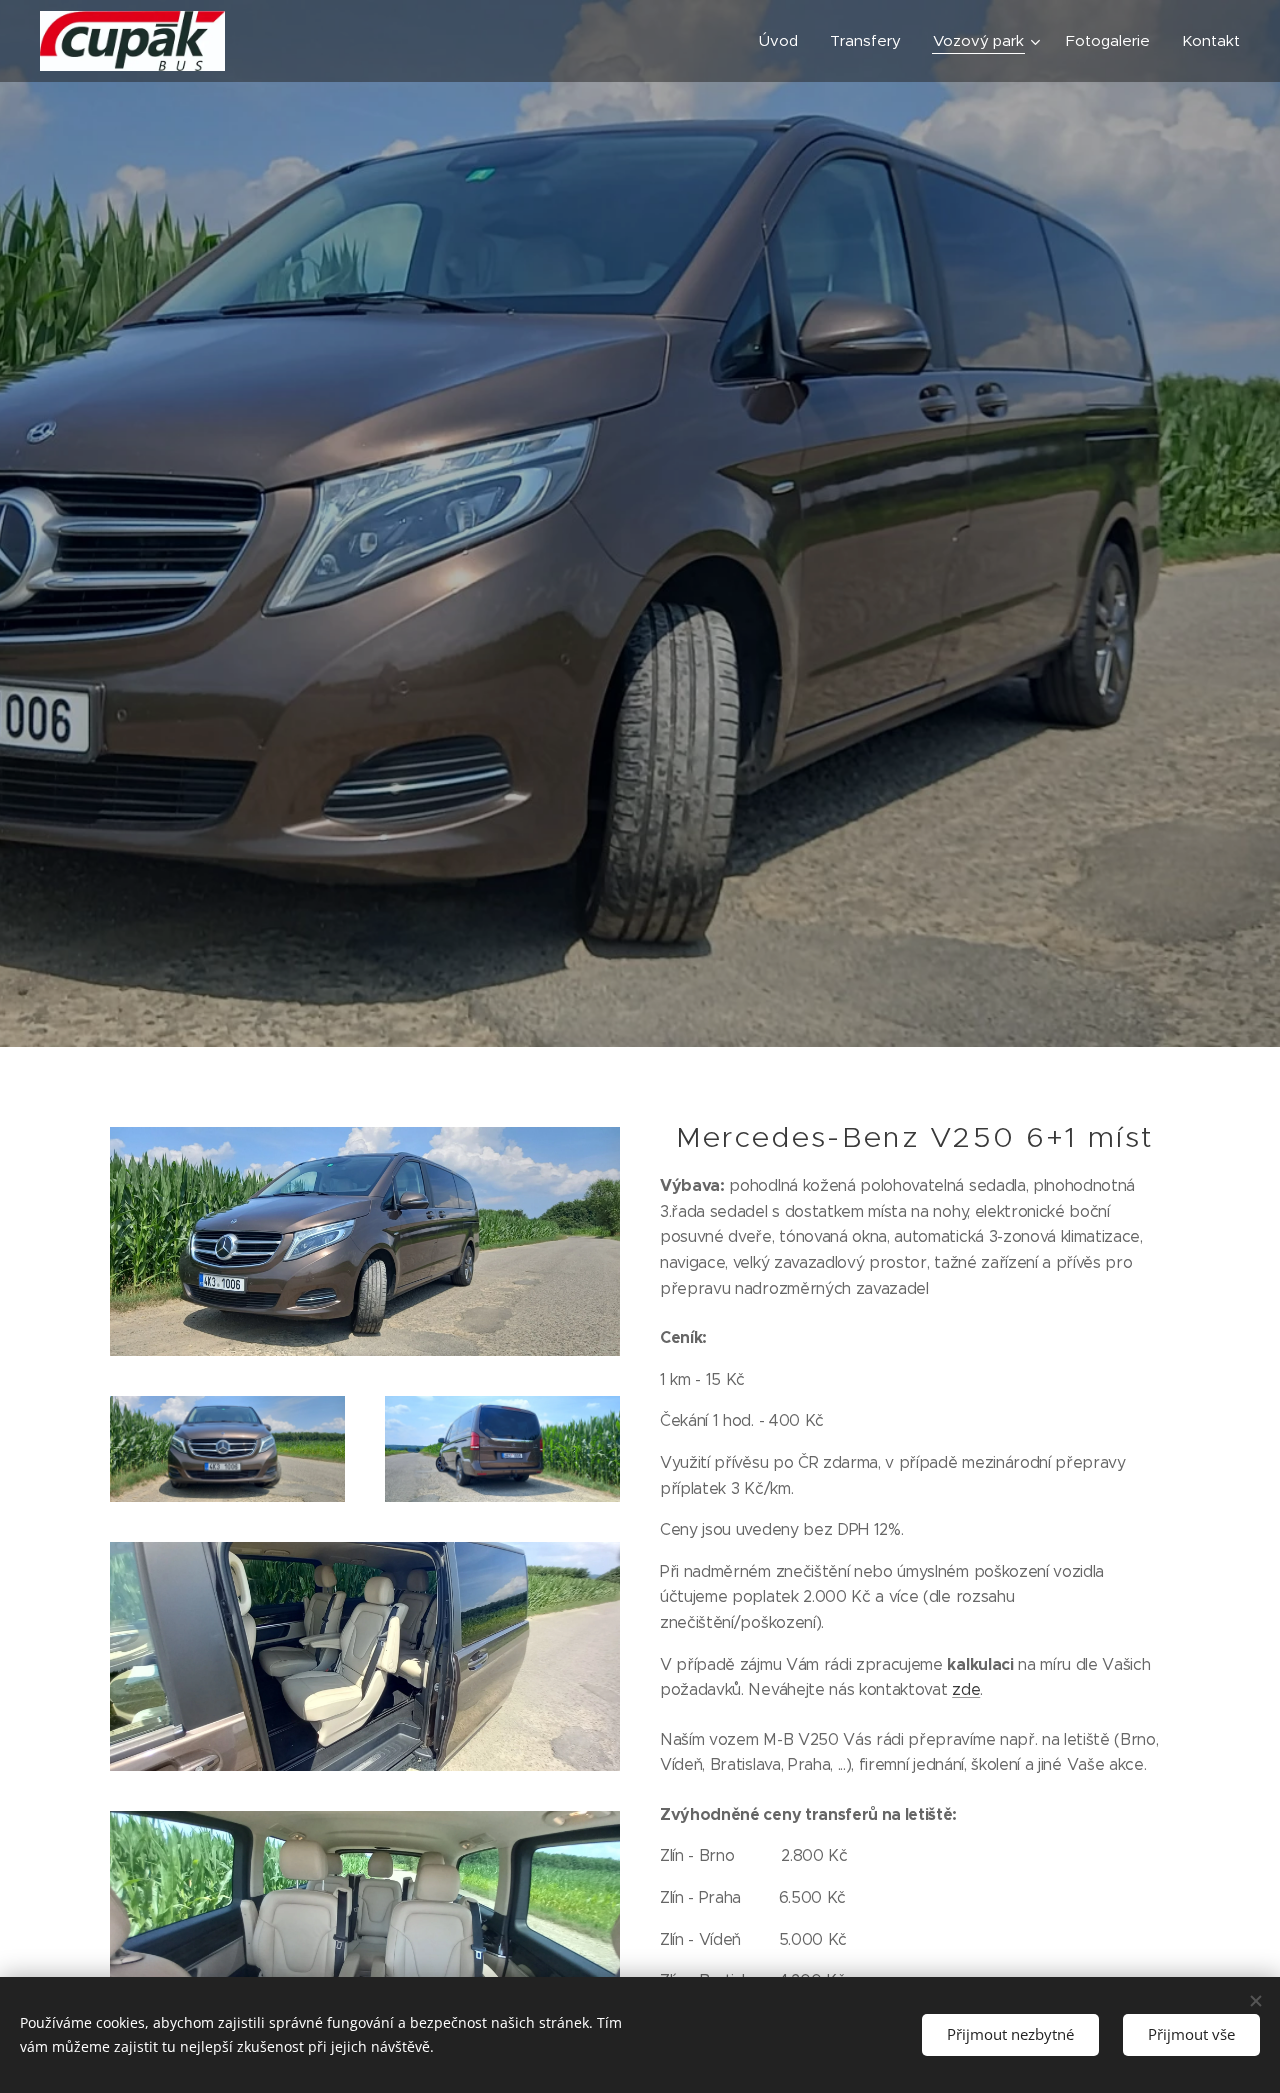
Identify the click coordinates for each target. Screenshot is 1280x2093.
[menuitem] (784, 41)
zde (966, 1689)
